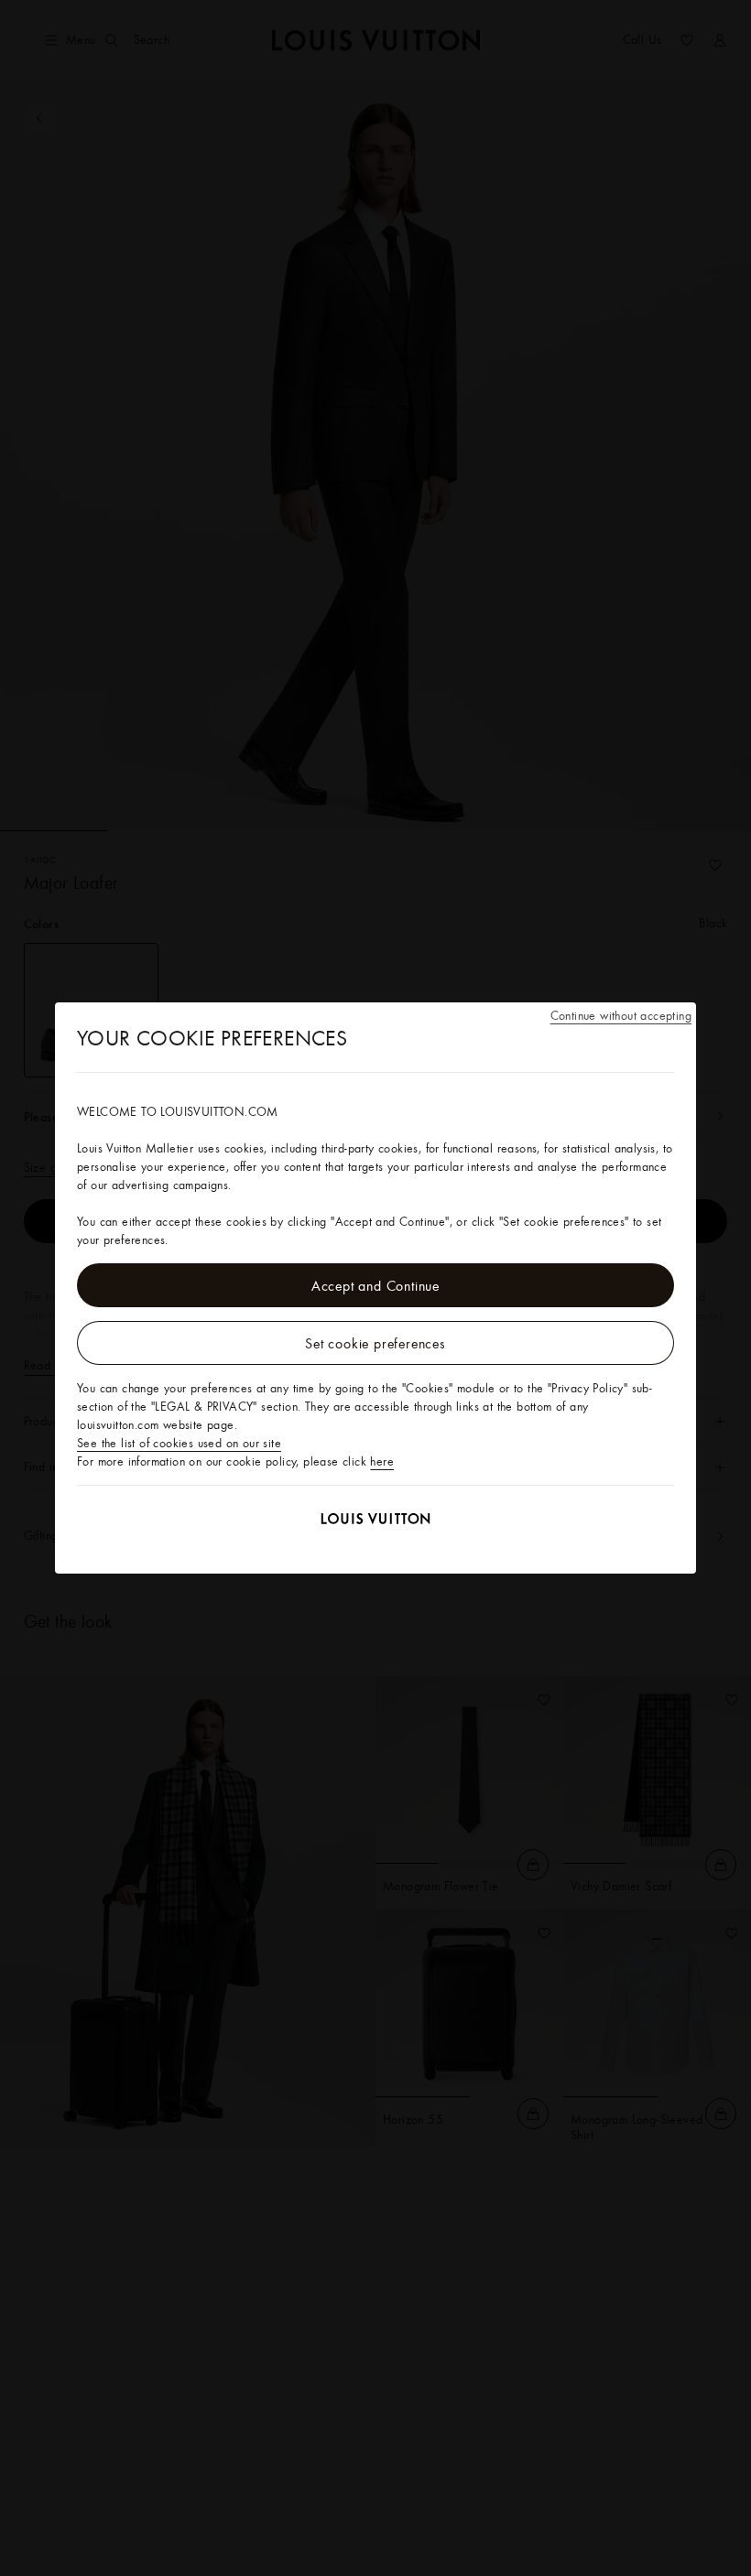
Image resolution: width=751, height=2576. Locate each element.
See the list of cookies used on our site (179, 1443)
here (382, 1461)
